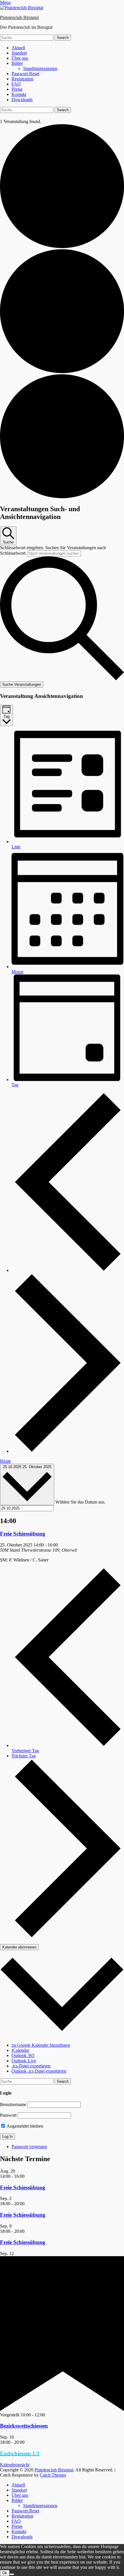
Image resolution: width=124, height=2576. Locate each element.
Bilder (17, 63)
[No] (12, 2574)
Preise (17, 89)
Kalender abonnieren (19, 1947)
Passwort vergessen (29, 2147)
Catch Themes (53, 2475)
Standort (19, 53)
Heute (5, 1461)
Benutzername (13, 2104)
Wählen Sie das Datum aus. (80, 1502)
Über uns (20, 58)
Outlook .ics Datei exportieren (39, 2071)
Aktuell (18, 48)
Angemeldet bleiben (25, 2126)
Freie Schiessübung (23, 1534)
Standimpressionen (40, 68)
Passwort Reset (25, 74)
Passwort (8, 2115)
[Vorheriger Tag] (68, 1270)
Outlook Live (24, 2061)
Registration (22, 79)
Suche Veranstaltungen (22, 684)
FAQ (16, 84)
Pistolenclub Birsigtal (19, 17)
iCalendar (20, 2050)
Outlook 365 (23, 2055)
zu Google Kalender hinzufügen (41, 2045)
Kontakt (19, 94)
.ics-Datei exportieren (31, 2066)
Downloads (22, 100)
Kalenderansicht (15, 2465)
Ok (5, 2573)
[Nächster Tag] (68, 1451)
